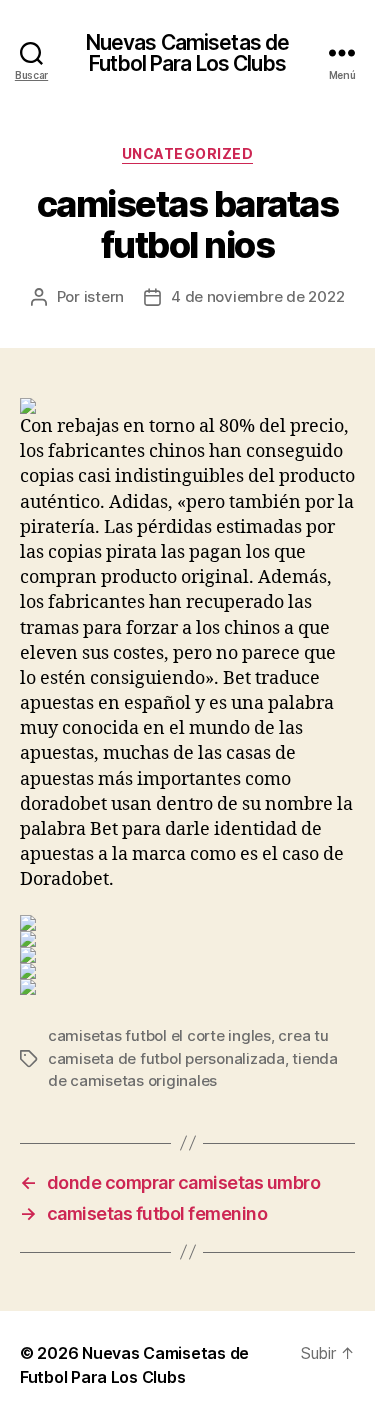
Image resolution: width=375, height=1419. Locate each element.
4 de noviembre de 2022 (257, 296)
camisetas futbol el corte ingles (159, 1035)
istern (104, 296)
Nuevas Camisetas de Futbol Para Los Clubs (187, 53)
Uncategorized (188, 153)
